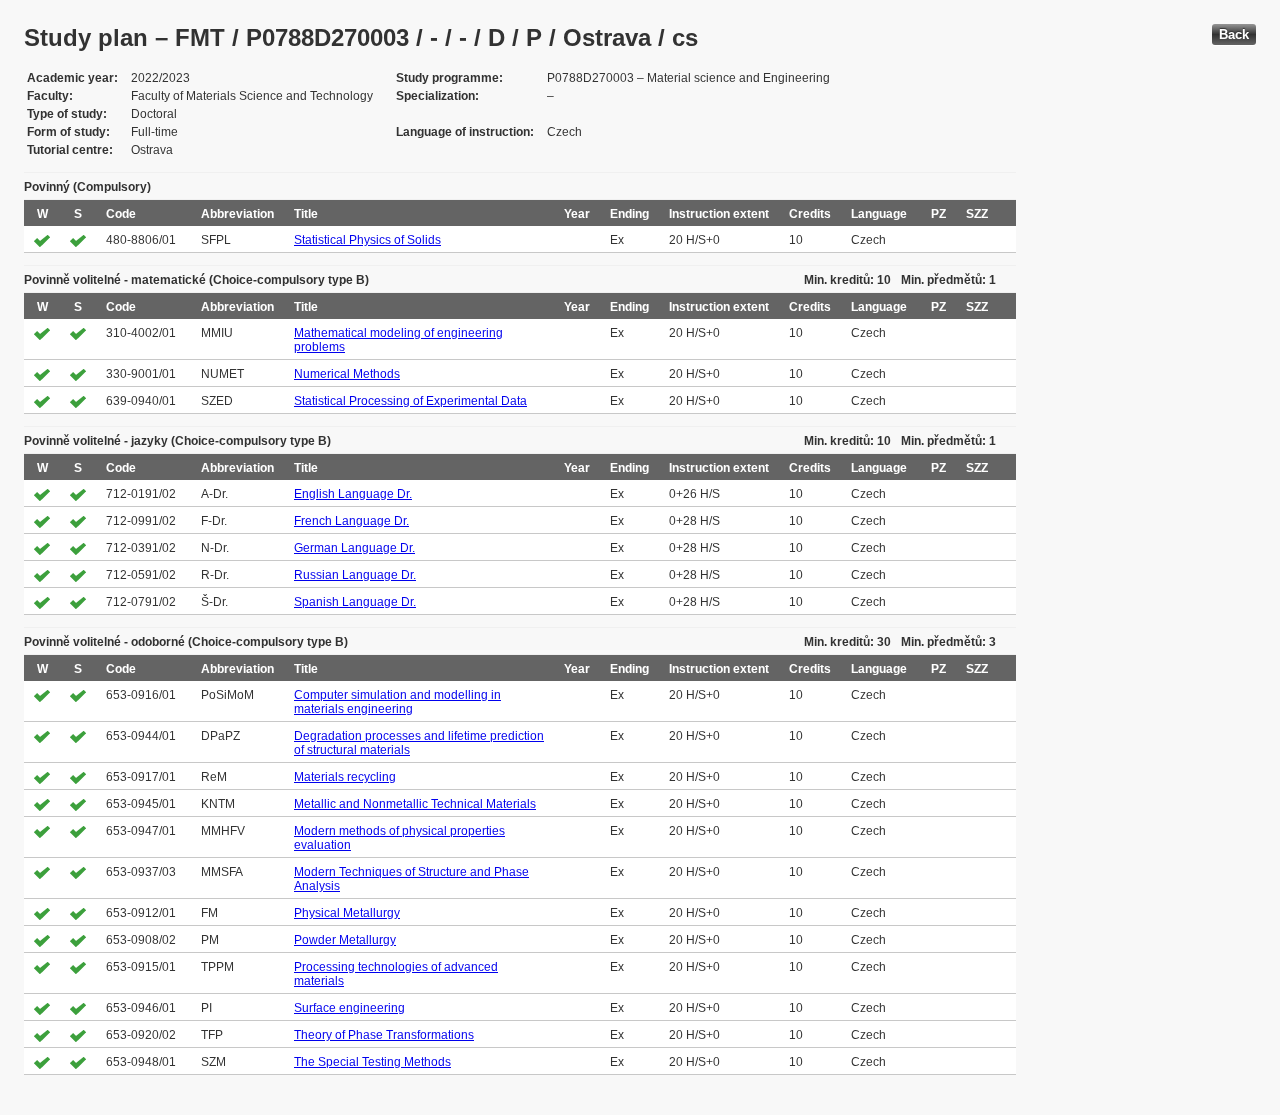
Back (1234, 34)
